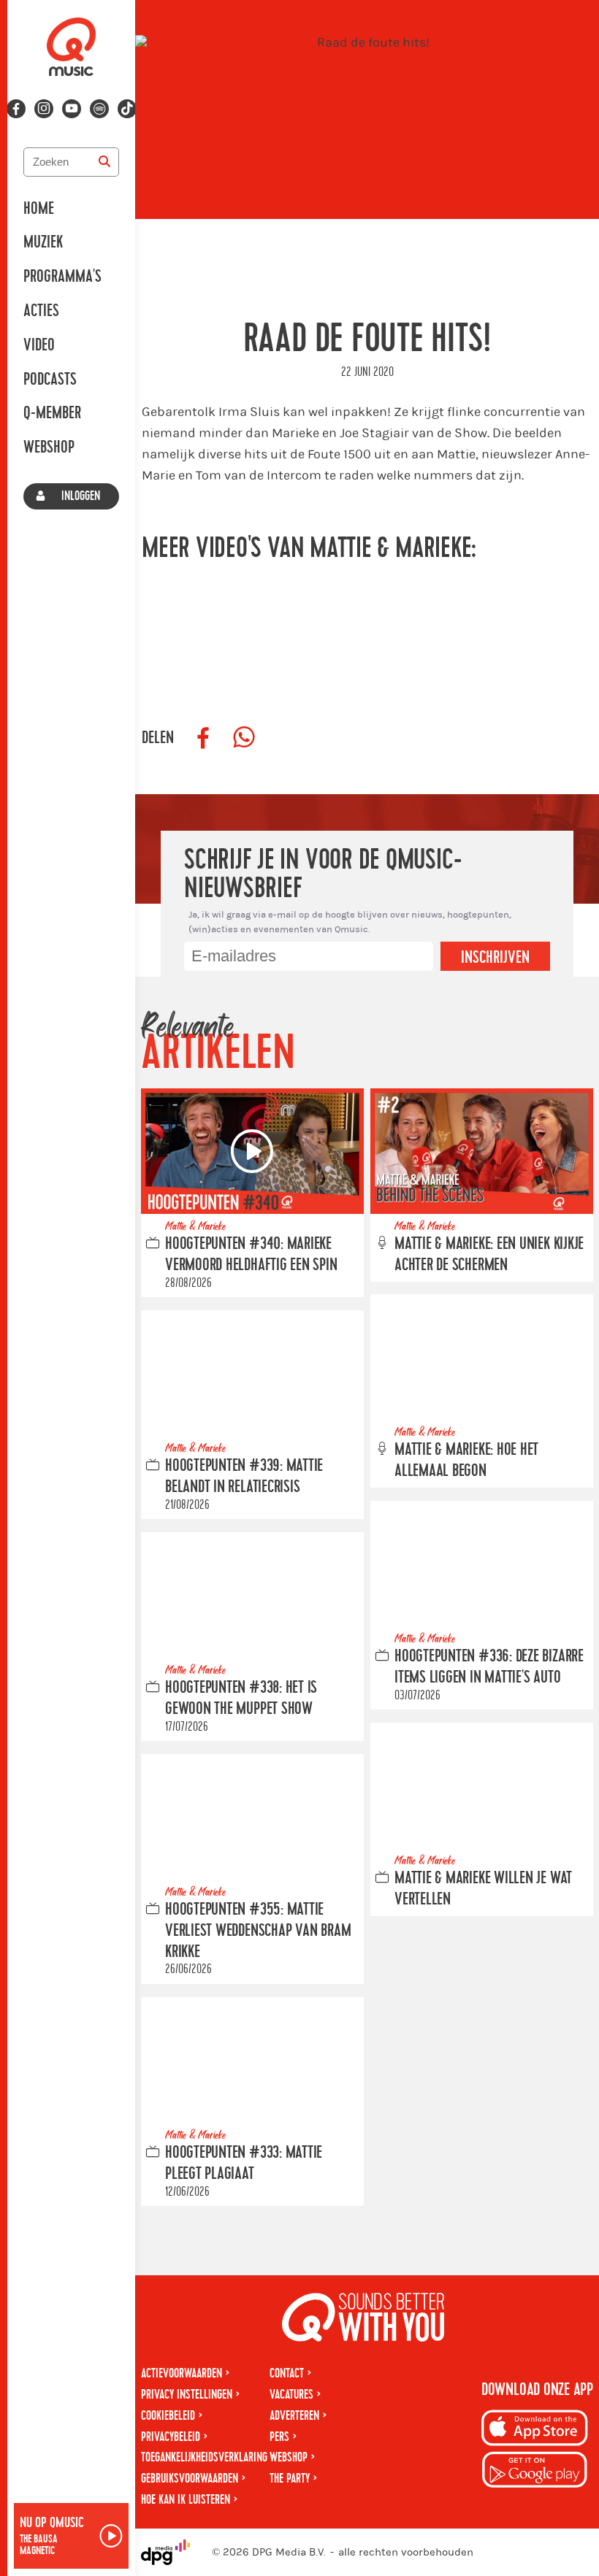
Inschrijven (495, 958)
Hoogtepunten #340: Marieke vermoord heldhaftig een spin (251, 1254)
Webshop (49, 447)
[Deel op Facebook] (203, 738)
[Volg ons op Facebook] (16, 109)
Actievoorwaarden (182, 2373)
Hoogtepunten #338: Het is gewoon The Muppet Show (241, 1698)
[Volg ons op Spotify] (99, 109)
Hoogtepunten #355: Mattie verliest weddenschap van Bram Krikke (258, 1931)
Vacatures (291, 2395)
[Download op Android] (535, 2472)
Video (39, 345)
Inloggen (81, 496)
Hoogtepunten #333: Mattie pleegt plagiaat (244, 2163)
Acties (41, 311)
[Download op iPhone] (535, 2430)
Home (39, 209)
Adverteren (294, 2416)
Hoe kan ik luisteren (186, 2500)
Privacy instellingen (187, 2395)
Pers (279, 2437)
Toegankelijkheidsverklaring (204, 2457)
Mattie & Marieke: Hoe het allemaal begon (466, 1460)
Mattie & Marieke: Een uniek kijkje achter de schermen (489, 1254)
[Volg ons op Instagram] (44, 109)
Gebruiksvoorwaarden (190, 2479)
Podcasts (50, 380)
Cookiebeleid (168, 2416)
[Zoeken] (104, 162)
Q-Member (52, 413)
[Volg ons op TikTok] (127, 109)
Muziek (43, 242)
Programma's (62, 277)
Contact (287, 2373)
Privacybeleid (171, 2437)
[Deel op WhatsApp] (244, 738)
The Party (290, 2479)
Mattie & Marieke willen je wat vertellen (483, 1889)
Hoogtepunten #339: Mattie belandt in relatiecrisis (244, 1476)
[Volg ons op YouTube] (72, 109)
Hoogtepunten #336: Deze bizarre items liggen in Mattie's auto (489, 1667)
